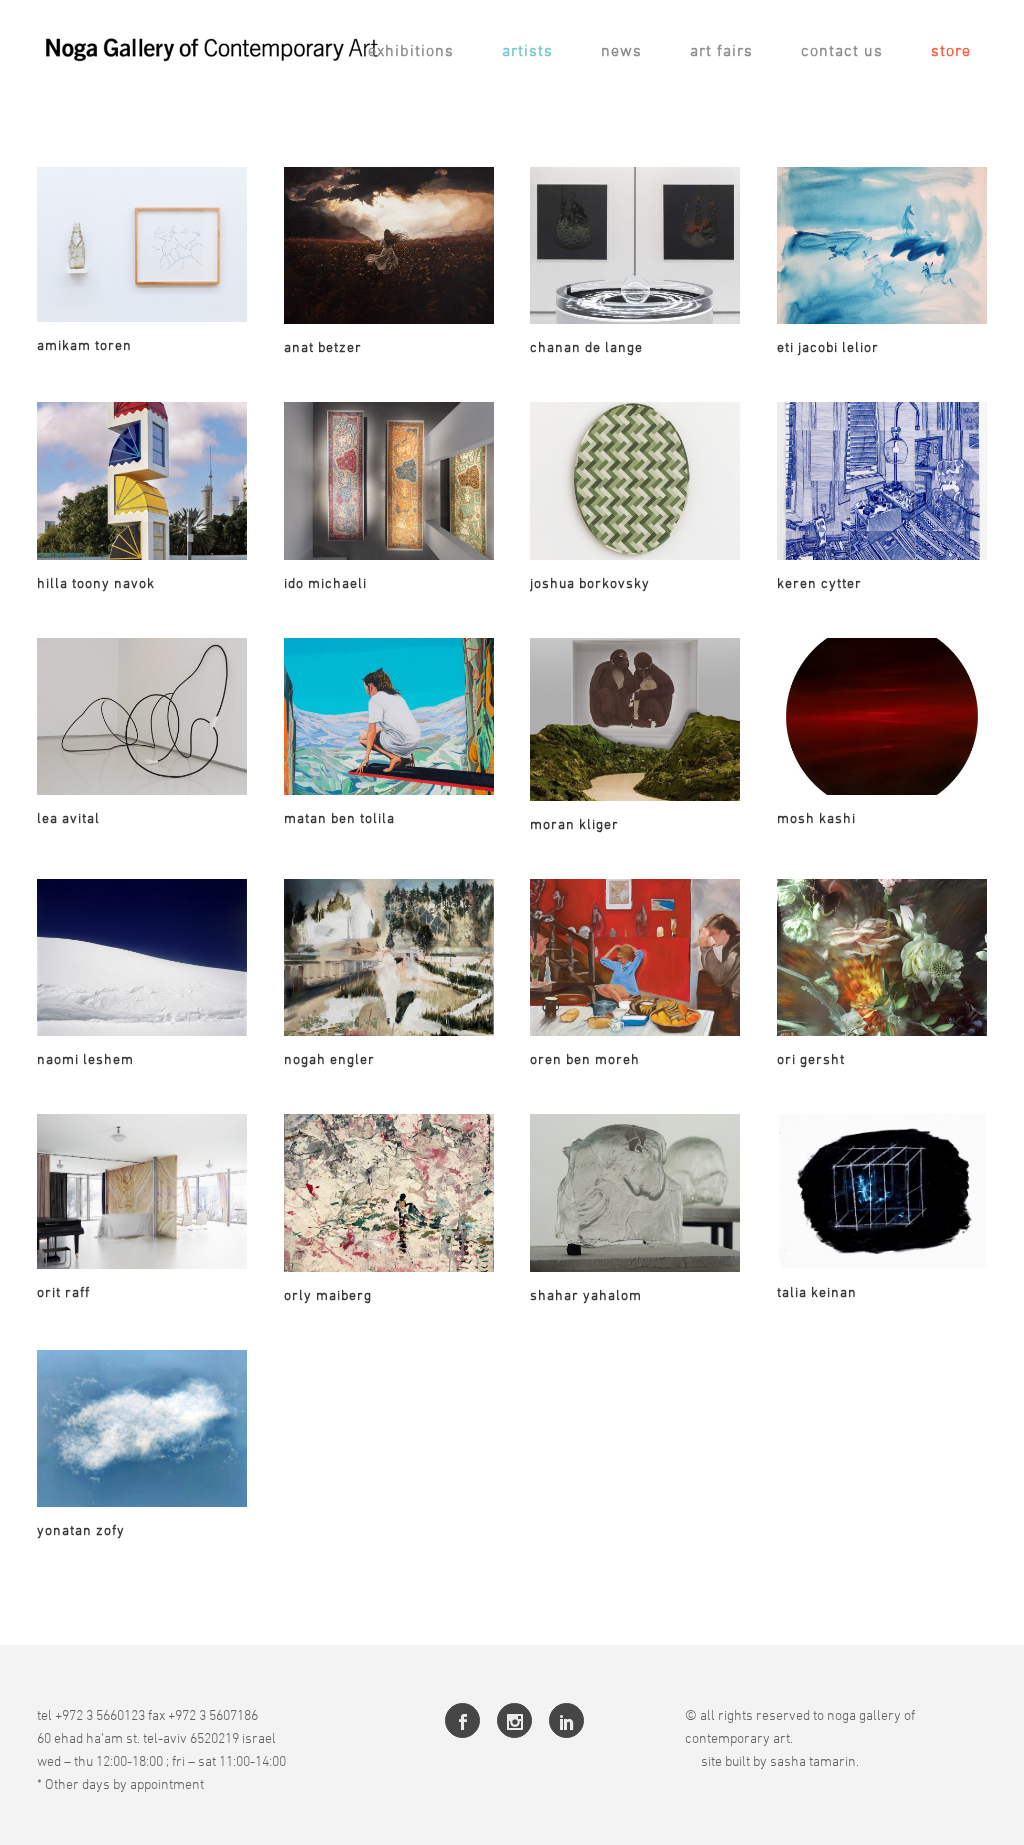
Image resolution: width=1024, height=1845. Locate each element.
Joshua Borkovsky (590, 582)
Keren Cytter (819, 582)
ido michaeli (325, 582)
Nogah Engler (329, 1058)
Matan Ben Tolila (339, 817)
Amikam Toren (84, 344)
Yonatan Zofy (81, 1529)
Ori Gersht (811, 1058)
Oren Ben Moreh (585, 1058)
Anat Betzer (323, 346)
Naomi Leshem (85, 1058)
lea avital (68, 817)
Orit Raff (63, 1291)
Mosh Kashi (816, 817)
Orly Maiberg (328, 1294)
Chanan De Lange (586, 346)
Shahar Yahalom (586, 1294)
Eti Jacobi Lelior (828, 346)
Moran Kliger (574, 823)
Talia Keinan (817, 1291)
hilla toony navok (96, 582)
